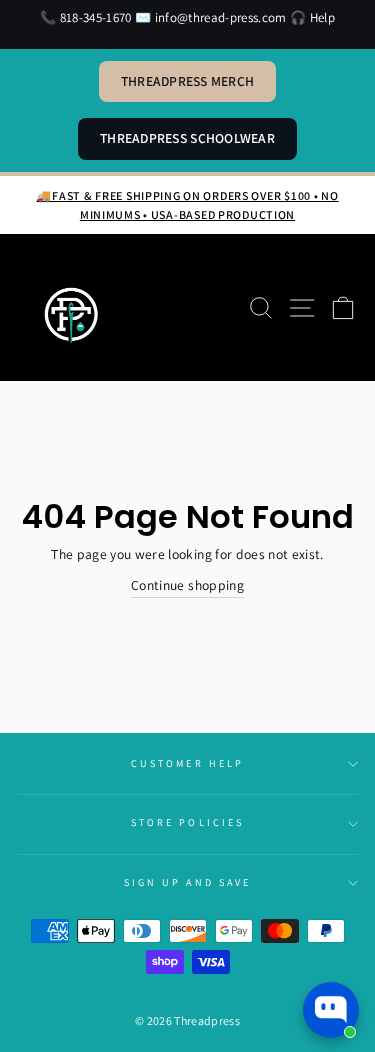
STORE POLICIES (187, 822)
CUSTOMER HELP (187, 763)
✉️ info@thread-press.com (211, 17)
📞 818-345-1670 (86, 17)
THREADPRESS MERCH (188, 81)
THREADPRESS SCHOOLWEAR (187, 138)
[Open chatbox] (331, 1010)
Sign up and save (187, 882)
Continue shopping (187, 585)
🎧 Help (312, 17)
